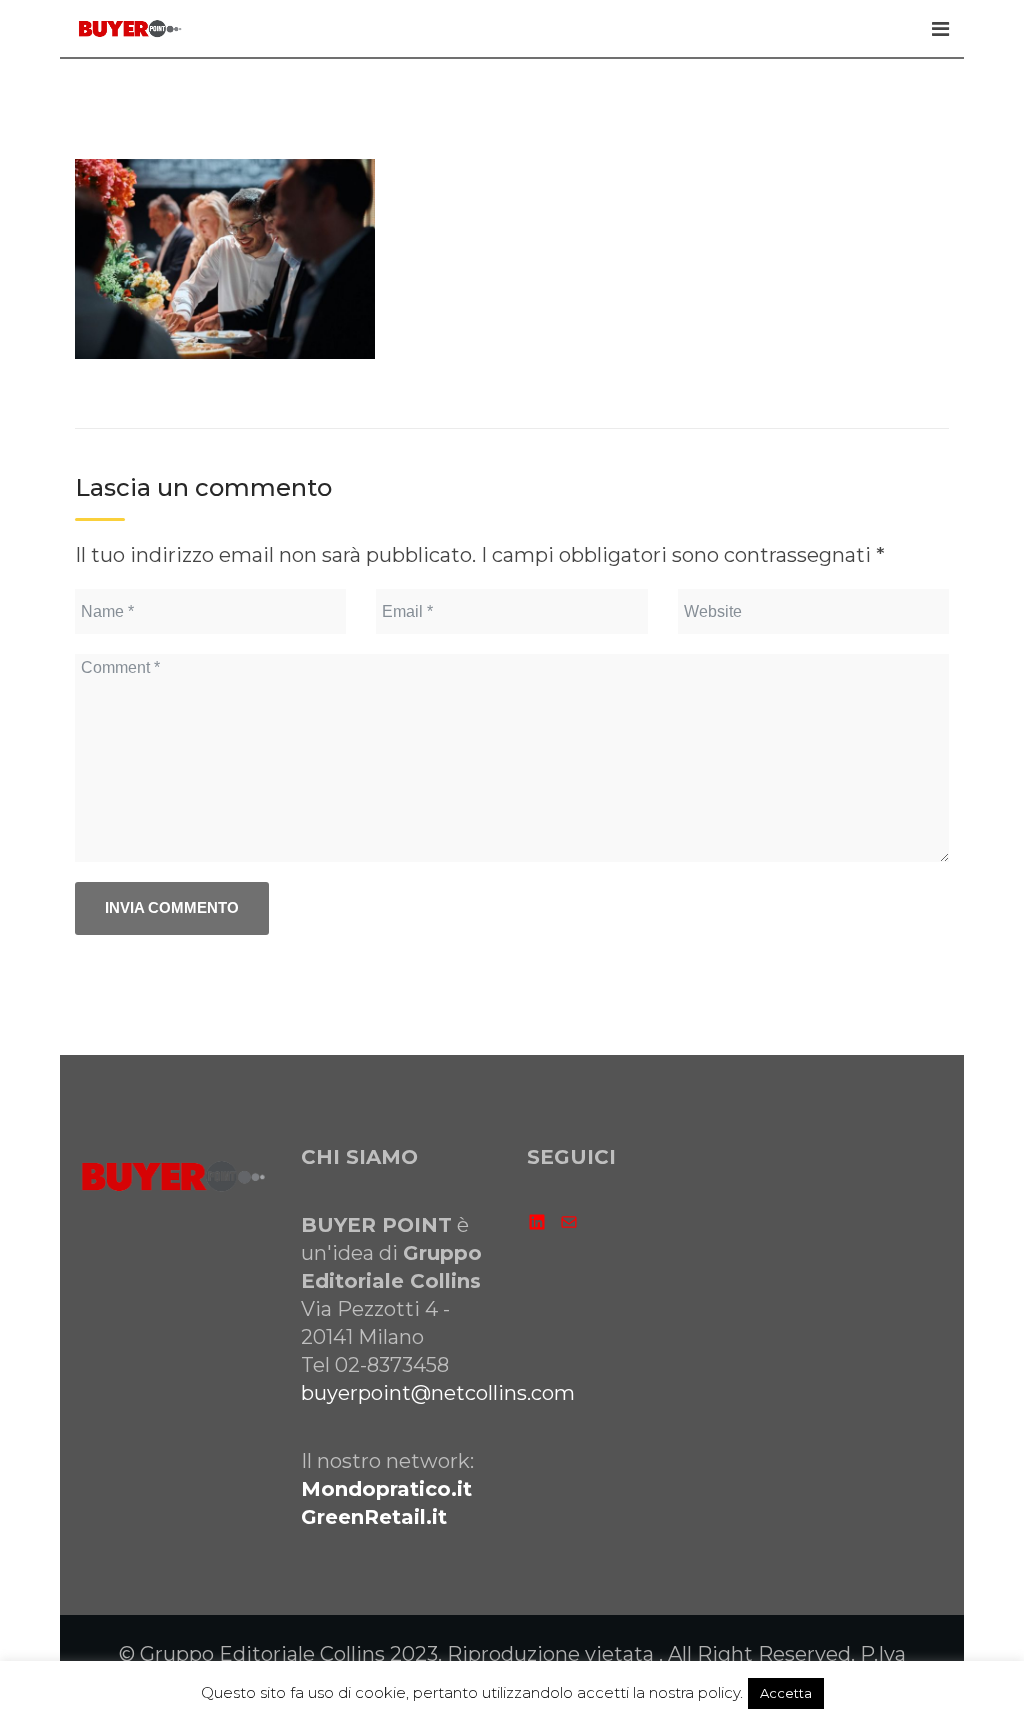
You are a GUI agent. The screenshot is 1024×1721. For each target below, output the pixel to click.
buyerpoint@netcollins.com (438, 1393)
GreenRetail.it (374, 1517)
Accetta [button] (786, 1693)
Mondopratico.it (386, 1489)
